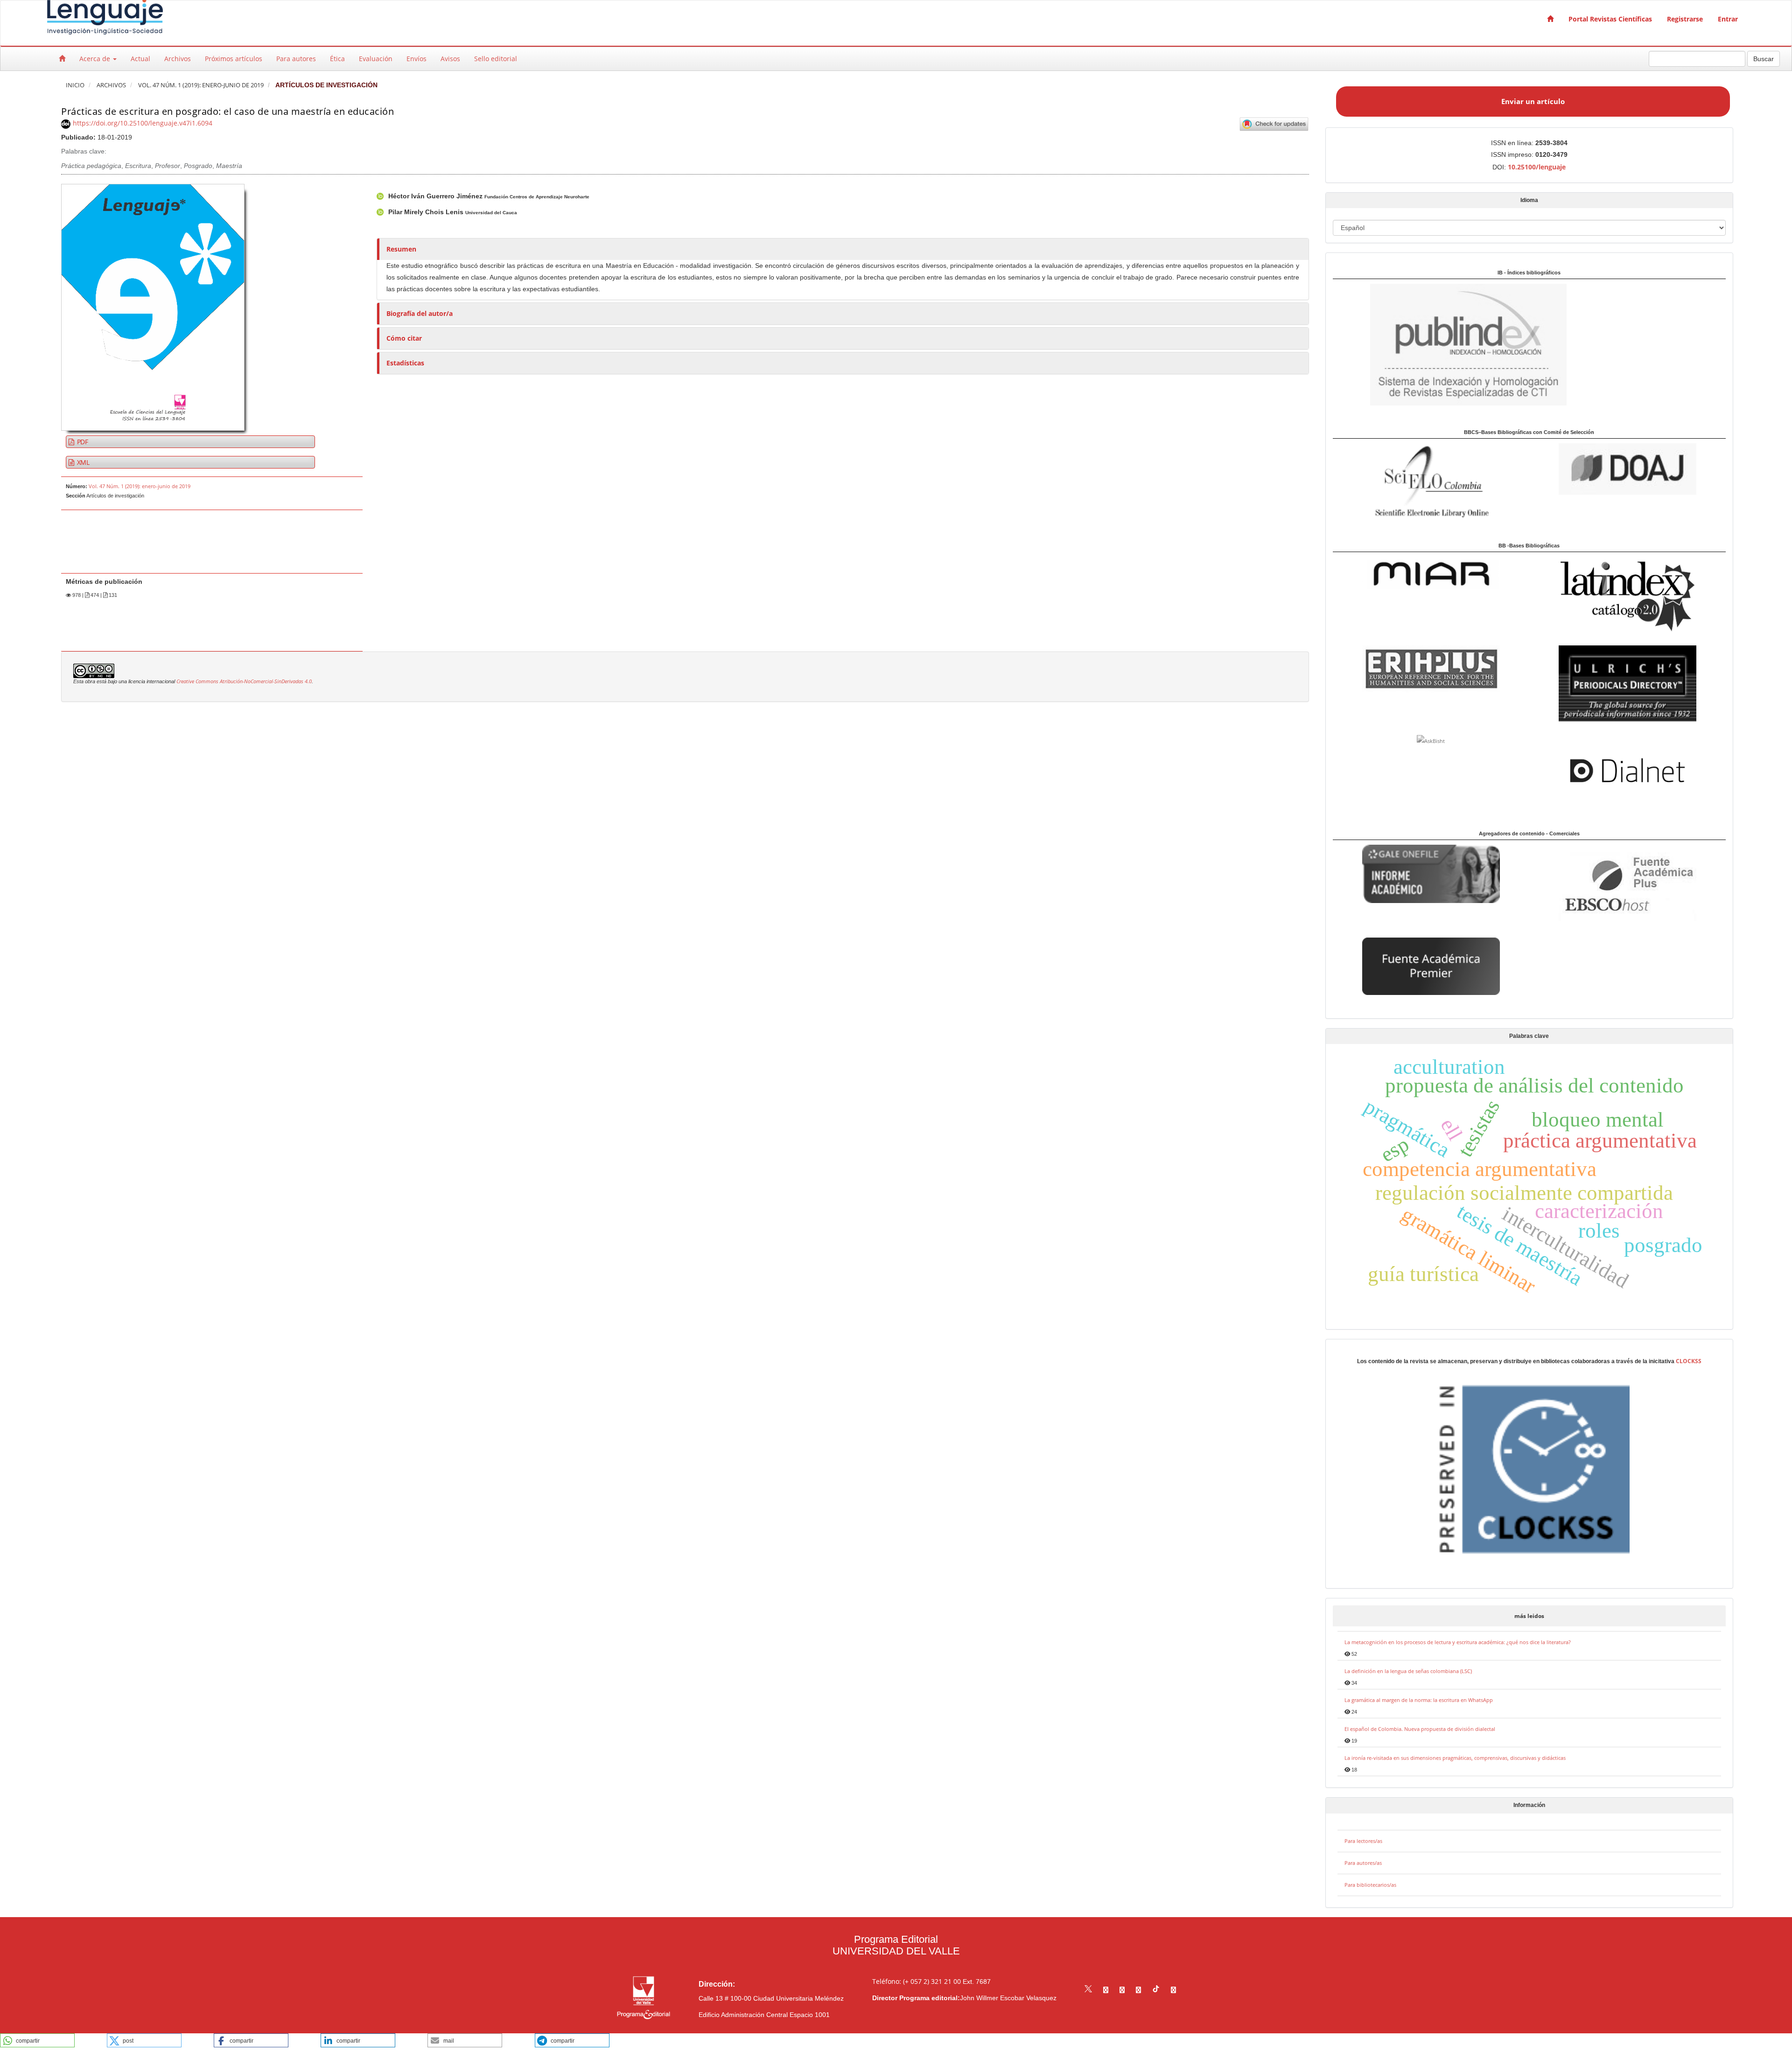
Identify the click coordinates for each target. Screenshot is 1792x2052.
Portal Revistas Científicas (1610, 19)
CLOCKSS (1689, 1361)
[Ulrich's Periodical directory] (1627, 684)
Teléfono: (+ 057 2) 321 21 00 (917, 1981)
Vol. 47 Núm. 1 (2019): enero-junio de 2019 (201, 85)
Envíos (416, 59)
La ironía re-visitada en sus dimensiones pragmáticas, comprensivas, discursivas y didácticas (1455, 1758)
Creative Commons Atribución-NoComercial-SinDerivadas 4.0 (244, 681)
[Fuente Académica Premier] (1431, 965)
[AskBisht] (1431, 740)
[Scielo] (1431, 480)
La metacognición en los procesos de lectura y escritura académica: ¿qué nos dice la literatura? (1458, 1642)
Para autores (296, 59)
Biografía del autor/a (420, 313)
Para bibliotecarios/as (1370, 1885)
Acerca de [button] (96, 59)
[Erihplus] (1431, 669)
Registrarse (1685, 19)
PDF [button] (82, 442)
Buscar (1764, 59)
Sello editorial (496, 59)
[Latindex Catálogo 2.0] (1627, 596)
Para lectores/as (1363, 1841)
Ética (337, 59)
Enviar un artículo (1533, 101)
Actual (140, 59)
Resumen (401, 249)
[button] (37, 2040)
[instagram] (1122, 1990)
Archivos (178, 59)
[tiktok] (1156, 1990)
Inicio (75, 85)
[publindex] (1450, 344)
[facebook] (1106, 1990)
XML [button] (82, 462)
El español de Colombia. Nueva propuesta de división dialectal (1420, 1729)
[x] (1088, 1990)
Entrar (1728, 19)
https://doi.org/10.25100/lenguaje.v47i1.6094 (143, 123)
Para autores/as (1363, 1863)
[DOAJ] (1627, 468)
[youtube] (1138, 1990)
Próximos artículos (234, 59)
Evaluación (376, 59)
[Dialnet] (1627, 770)
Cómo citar (404, 338)
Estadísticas (405, 363)
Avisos (450, 59)
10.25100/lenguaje (1537, 167)
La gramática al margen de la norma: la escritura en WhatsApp (1419, 1700)
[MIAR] (1431, 574)
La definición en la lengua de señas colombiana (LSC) (1408, 1671)
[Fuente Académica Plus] (1627, 886)
